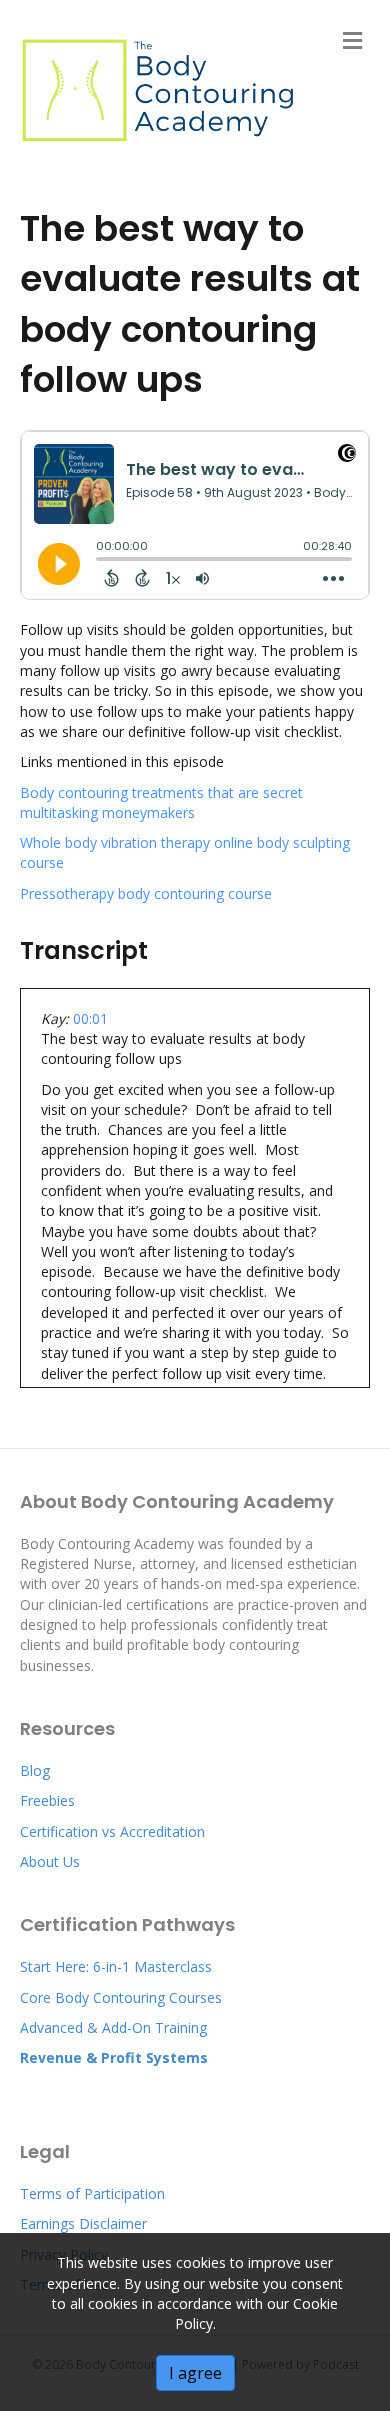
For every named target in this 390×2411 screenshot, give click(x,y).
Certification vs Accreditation (112, 1831)
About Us (50, 1861)
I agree (195, 2373)
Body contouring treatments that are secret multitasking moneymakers (161, 802)
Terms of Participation (92, 2193)
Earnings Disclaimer (85, 2223)
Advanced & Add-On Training (115, 2027)
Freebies (47, 1800)
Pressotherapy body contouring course (146, 893)
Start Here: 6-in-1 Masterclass (116, 1966)
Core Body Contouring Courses (121, 1997)
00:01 (90, 1018)
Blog (35, 1770)
